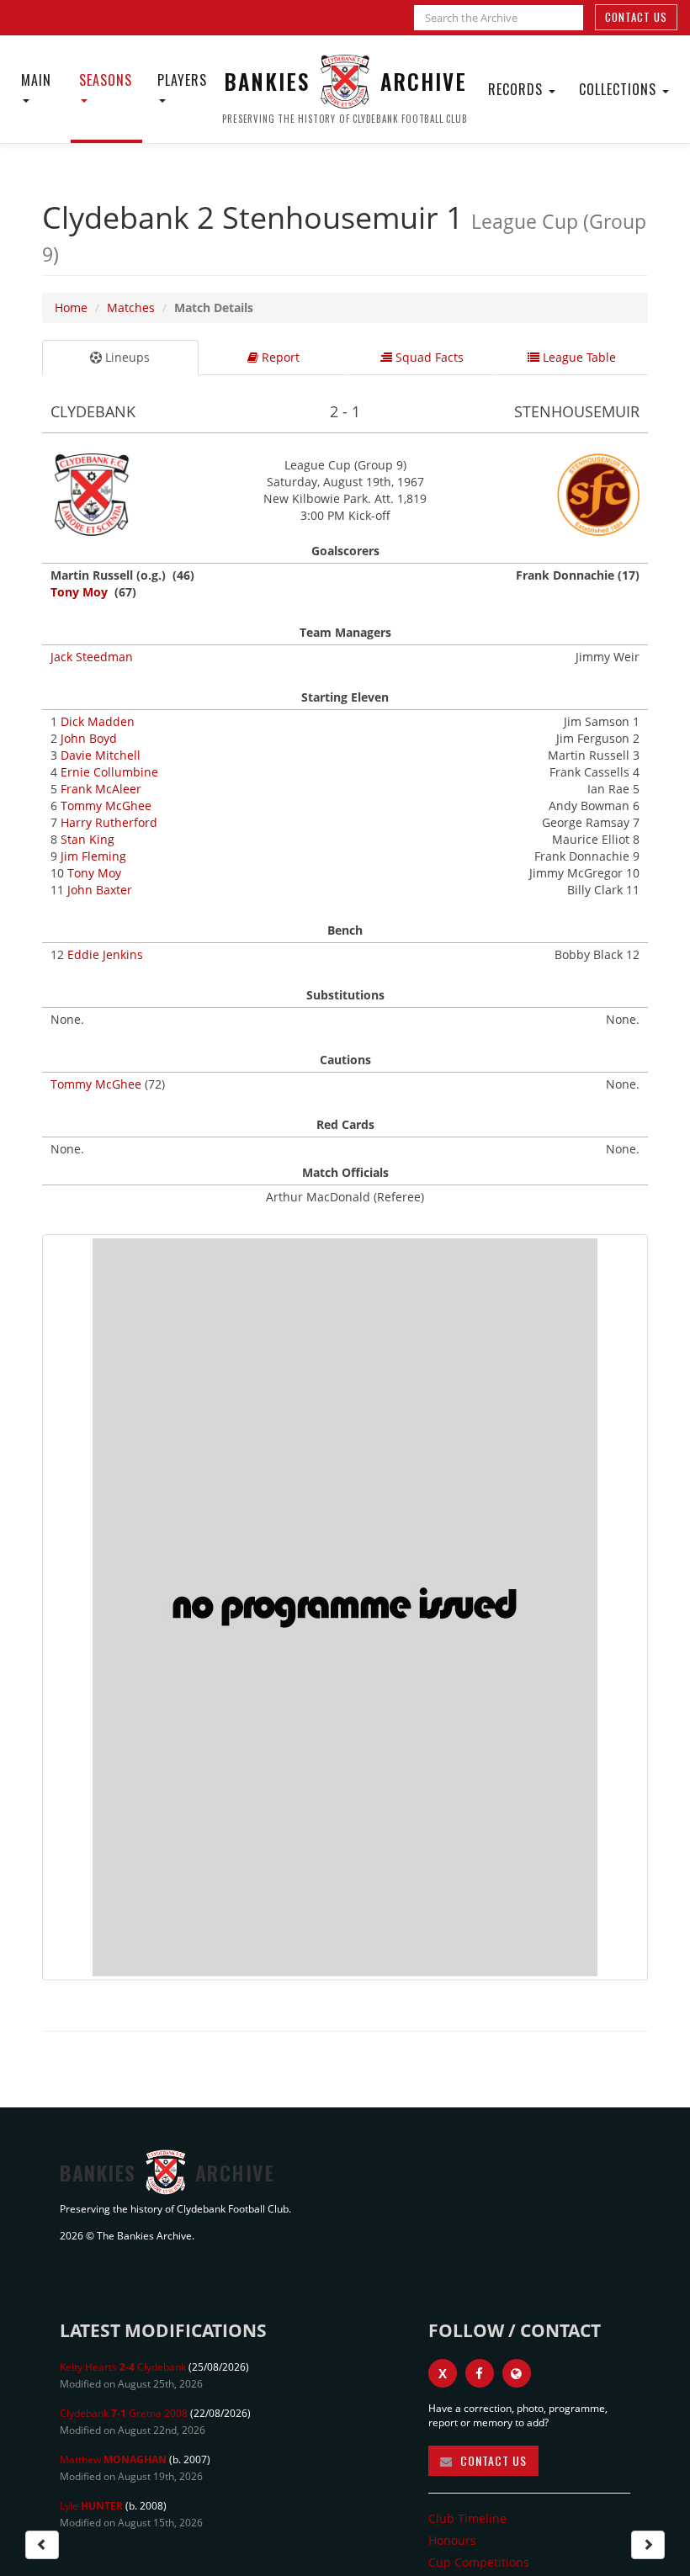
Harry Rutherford (109, 822)
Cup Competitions (479, 2562)
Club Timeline (467, 2518)
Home (71, 307)
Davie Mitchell (101, 755)
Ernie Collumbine (109, 772)
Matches (131, 307)
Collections (620, 89)
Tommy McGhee (106, 806)
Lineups (126, 357)
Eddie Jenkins (105, 954)
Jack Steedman (92, 657)
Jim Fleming (93, 856)
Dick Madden (98, 721)
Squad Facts (428, 357)
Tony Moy (79, 592)
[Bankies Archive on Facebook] (480, 2373)
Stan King (88, 839)
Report (279, 357)
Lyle (91, 2506)
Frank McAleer (101, 789)
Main (36, 80)
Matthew (113, 2459)
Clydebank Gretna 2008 (124, 2413)
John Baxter (100, 890)
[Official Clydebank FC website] (517, 2373)
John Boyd (89, 738)
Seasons (106, 80)
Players (182, 80)
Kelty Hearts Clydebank (123, 2367)
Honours (452, 2540)
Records (517, 89)
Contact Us (636, 17)
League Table (578, 357)
